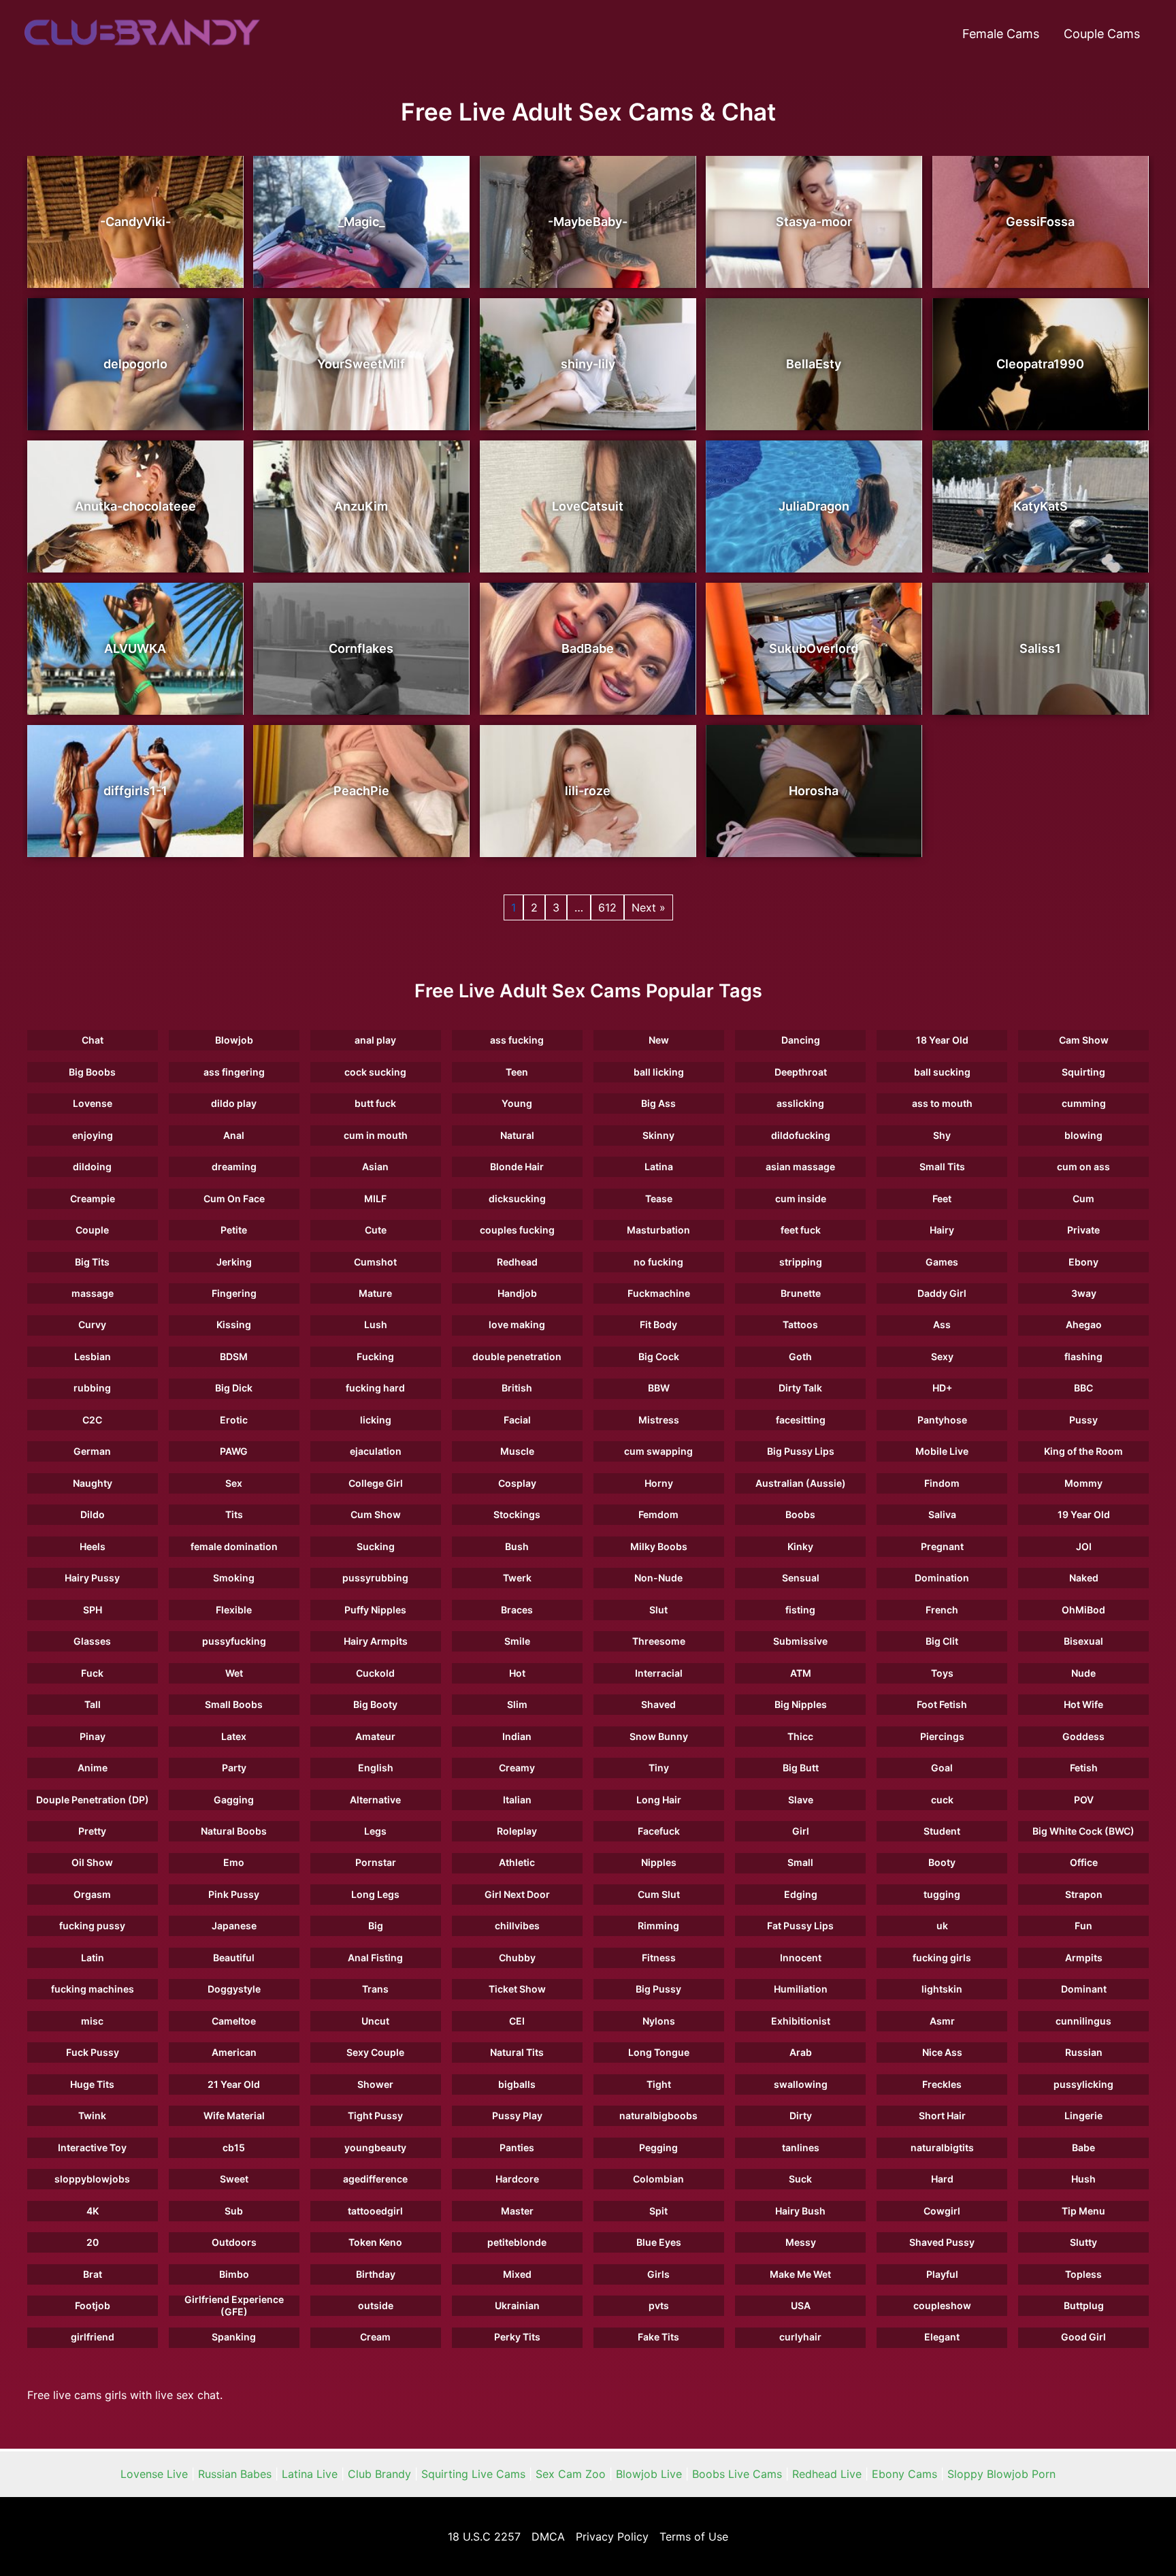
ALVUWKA (135, 648)
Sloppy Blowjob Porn (1001, 2474)
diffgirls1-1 (135, 791)
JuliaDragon (814, 506)
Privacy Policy (612, 2537)
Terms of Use (694, 2537)
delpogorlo (135, 364)
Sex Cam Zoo (571, 2474)
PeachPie (361, 791)
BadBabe (588, 648)
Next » (649, 907)
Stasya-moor (814, 222)
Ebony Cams (904, 2474)
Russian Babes (235, 2474)
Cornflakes (361, 648)
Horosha (814, 791)
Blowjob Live (649, 2474)
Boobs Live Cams (737, 2474)
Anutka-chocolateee (135, 506)
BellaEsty (814, 364)
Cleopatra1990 (1040, 364)
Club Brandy (379, 2474)
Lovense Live (154, 2474)
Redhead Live (827, 2474)
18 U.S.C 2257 (484, 2537)
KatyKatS (1041, 506)
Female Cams (1001, 34)
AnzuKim (361, 506)
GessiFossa (1040, 222)
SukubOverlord (814, 648)
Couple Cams (1102, 34)
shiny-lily (588, 364)
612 (607, 907)
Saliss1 (1040, 648)
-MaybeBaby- (588, 222)
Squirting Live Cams (473, 2474)
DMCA (548, 2537)
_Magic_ (361, 222)
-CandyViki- (135, 222)
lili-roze (588, 791)
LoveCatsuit (588, 506)
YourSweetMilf (361, 364)
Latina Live (310, 2474)
